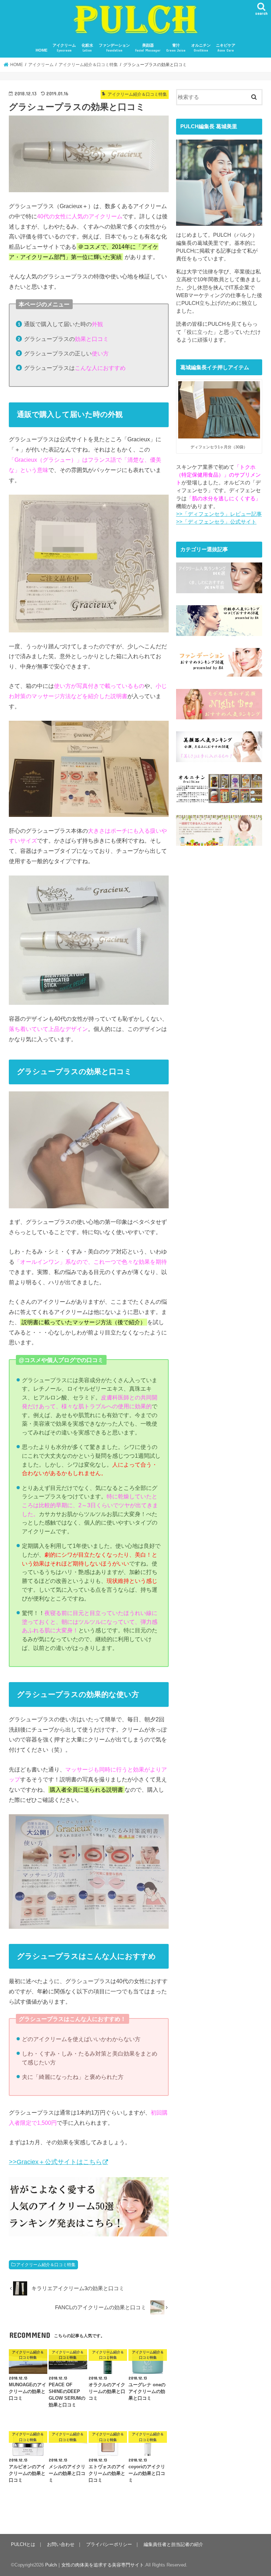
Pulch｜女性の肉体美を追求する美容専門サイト (95, 2565)
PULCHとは (23, 2544)
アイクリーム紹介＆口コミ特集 (46, 2265)
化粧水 (87, 48)
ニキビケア (226, 48)
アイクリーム (64, 48)
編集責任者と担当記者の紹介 (173, 2544)
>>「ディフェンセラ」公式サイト (216, 522)
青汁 (176, 48)
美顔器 (148, 48)
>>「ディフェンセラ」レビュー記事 (219, 514)
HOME (41, 50)
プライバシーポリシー (109, 2544)
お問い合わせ (61, 2544)
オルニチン (201, 48)
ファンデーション (114, 48)
